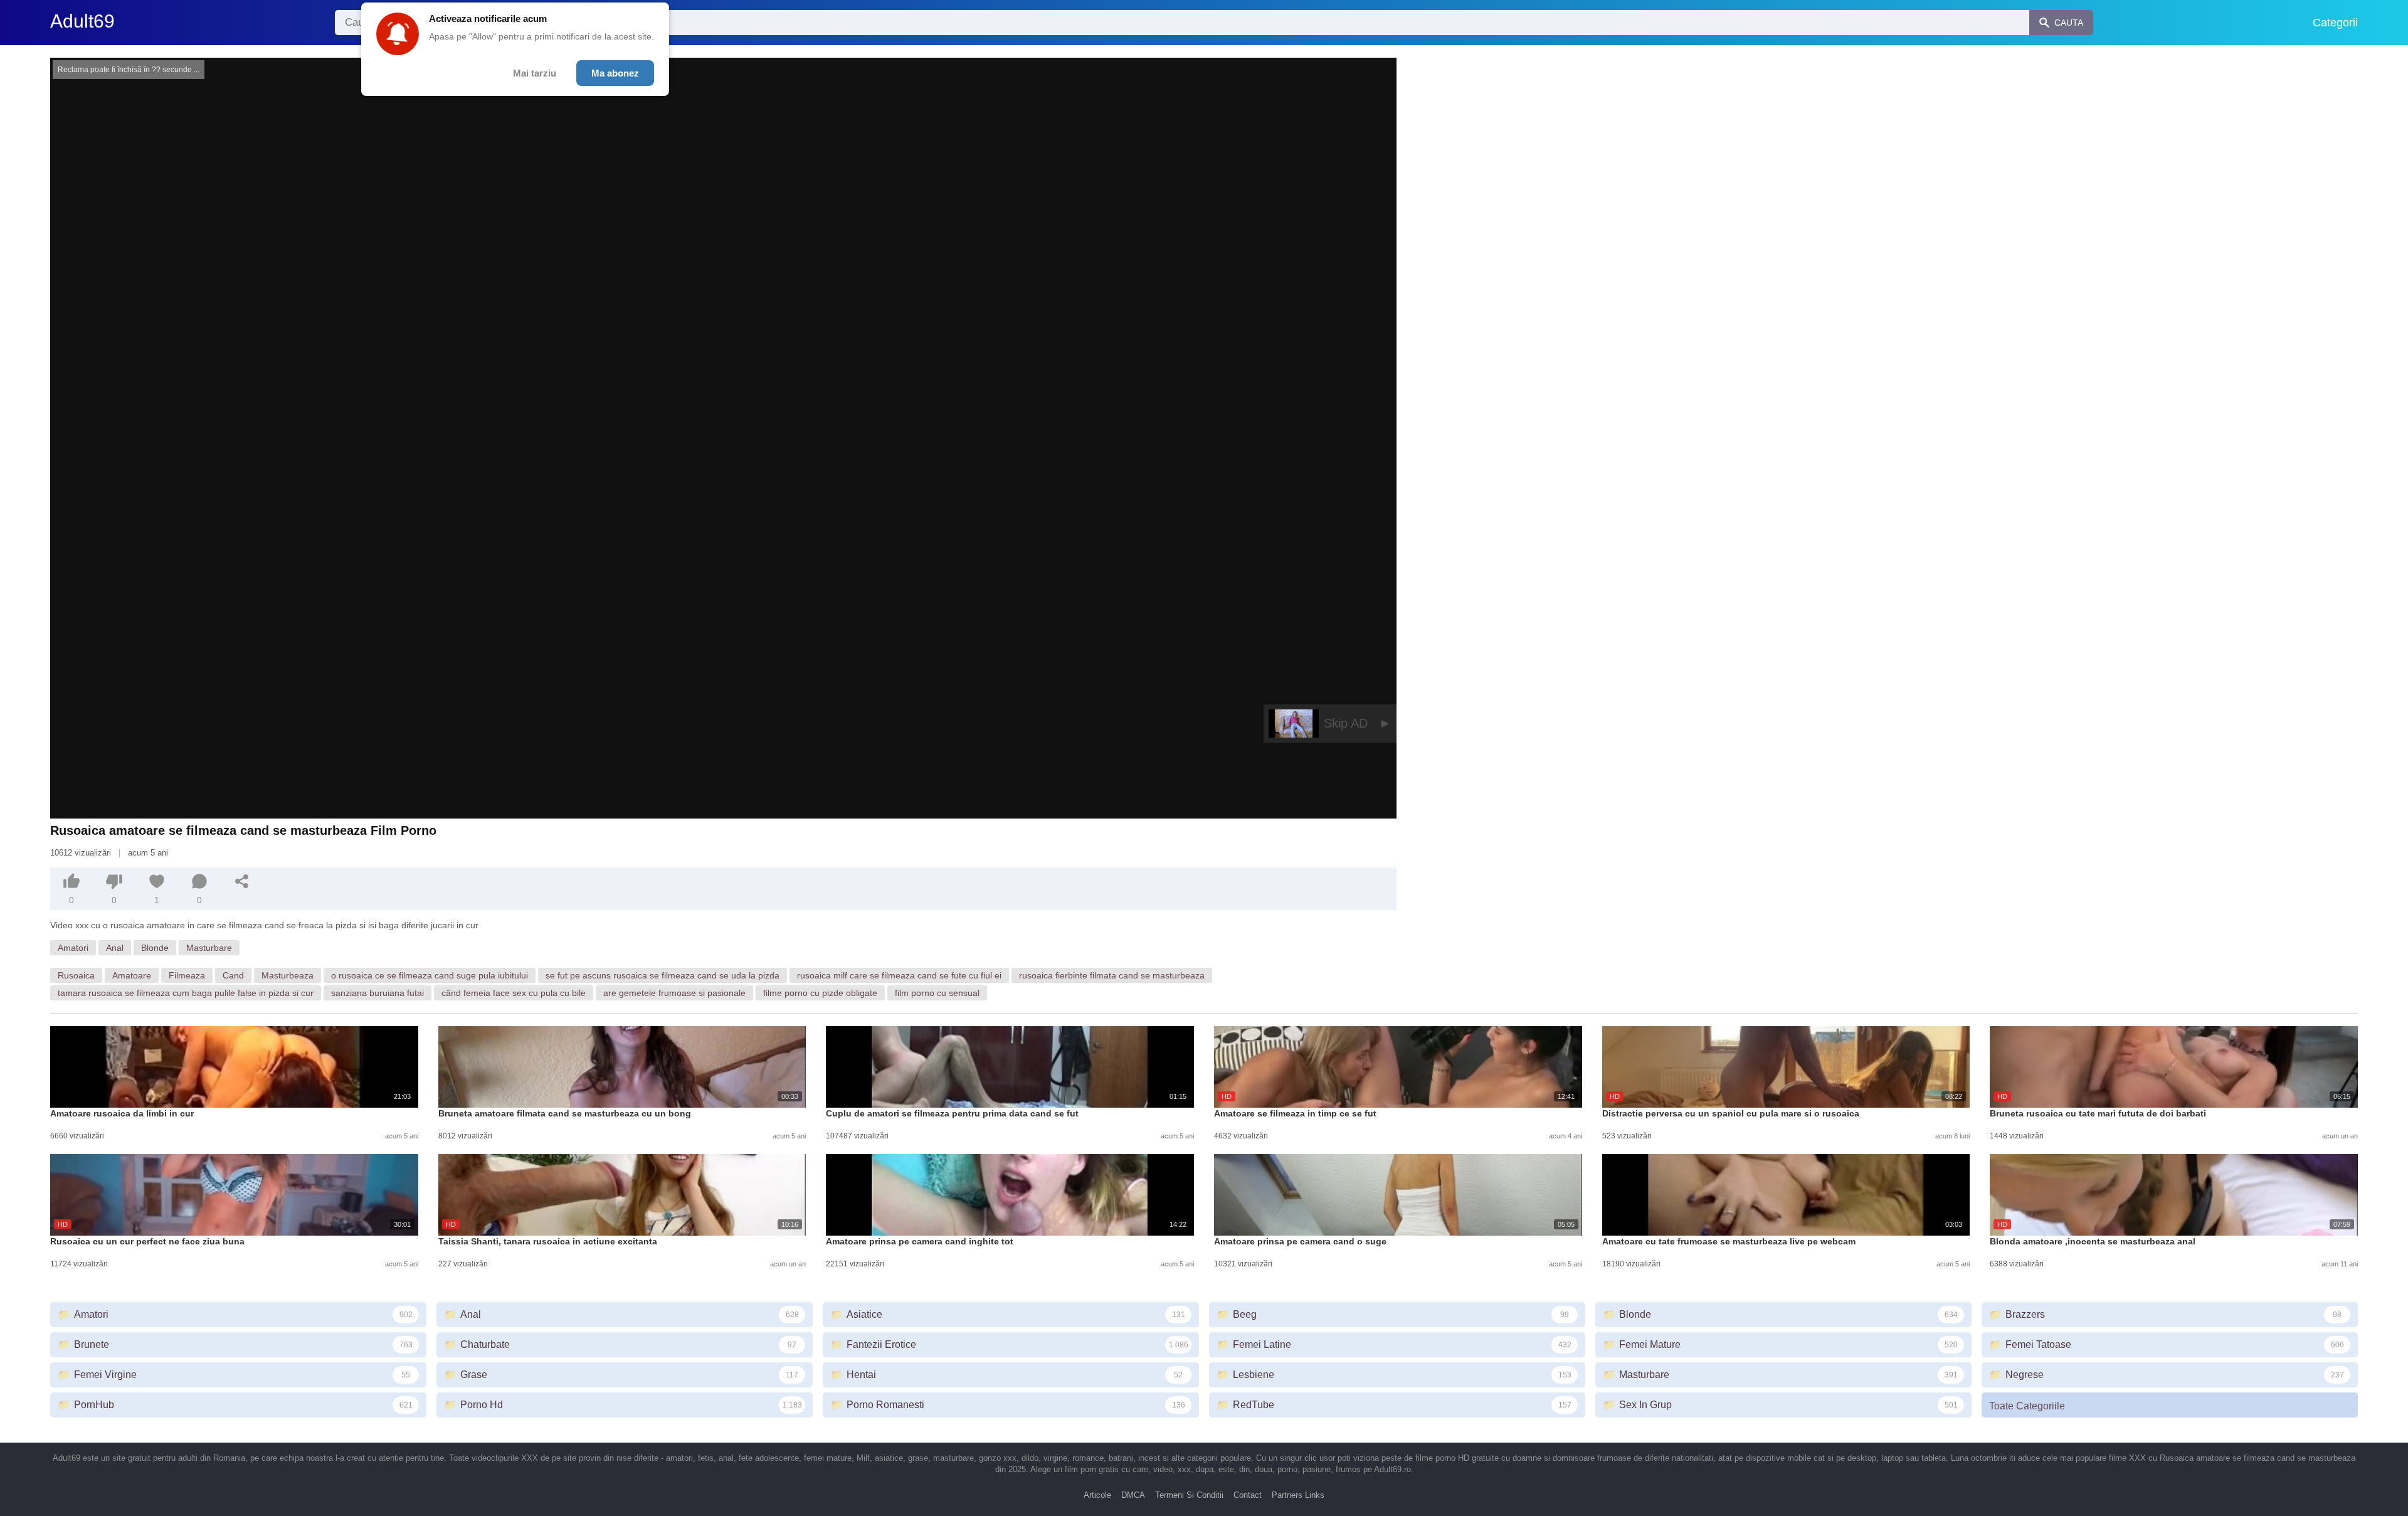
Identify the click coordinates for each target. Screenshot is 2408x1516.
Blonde (155, 948)
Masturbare (209, 948)
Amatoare (132, 975)
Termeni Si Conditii (1189, 1495)
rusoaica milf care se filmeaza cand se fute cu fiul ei (899, 975)
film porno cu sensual (937, 993)
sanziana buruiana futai (378, 993)
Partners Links (1298, 1495)
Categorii (2335, 23)
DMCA (1133, 1495)
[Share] (242, 881)
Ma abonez (615, 73)
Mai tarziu (535, 73)
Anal (115, 948)
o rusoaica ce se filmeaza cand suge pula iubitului (430, 975)
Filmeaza (187, 975)
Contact (1248, 1495)
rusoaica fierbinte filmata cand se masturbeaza (1112, 975)
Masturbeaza (288, 975)
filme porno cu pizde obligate (820, 993)
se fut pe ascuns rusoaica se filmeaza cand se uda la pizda (663, 975)
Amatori (73, 948)
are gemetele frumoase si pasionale (674, 993)
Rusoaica (76, 975)
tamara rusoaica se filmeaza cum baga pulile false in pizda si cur (186, 993)
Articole (1097, 1495)
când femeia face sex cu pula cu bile (514, 993)
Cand (233, 975)
